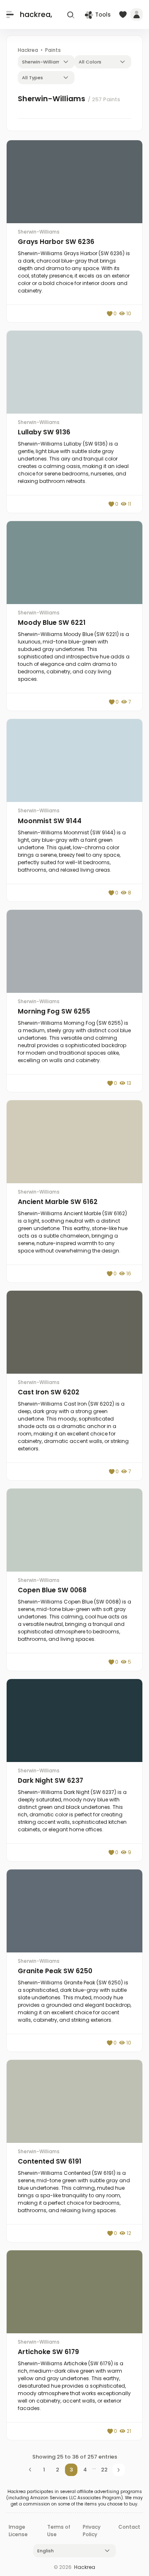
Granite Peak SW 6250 (55, 1971)
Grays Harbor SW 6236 (56, 242)
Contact (129, 2527)
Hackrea (85, 2567)
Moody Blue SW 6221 (52, 623)
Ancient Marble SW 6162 (58, 1202)
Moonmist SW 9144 (50, 821)
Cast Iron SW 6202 (49, 1392)
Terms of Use (59, 2531)
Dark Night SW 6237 (50, 1780)
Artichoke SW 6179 (48, 2352)
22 (104, 2470)
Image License (18, 2531)
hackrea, (36, 14)
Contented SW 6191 (50, 2161)
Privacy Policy (92, 2531)
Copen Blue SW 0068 (52, 1590)
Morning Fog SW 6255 (54, 1011)
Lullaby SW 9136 (44, 432)
